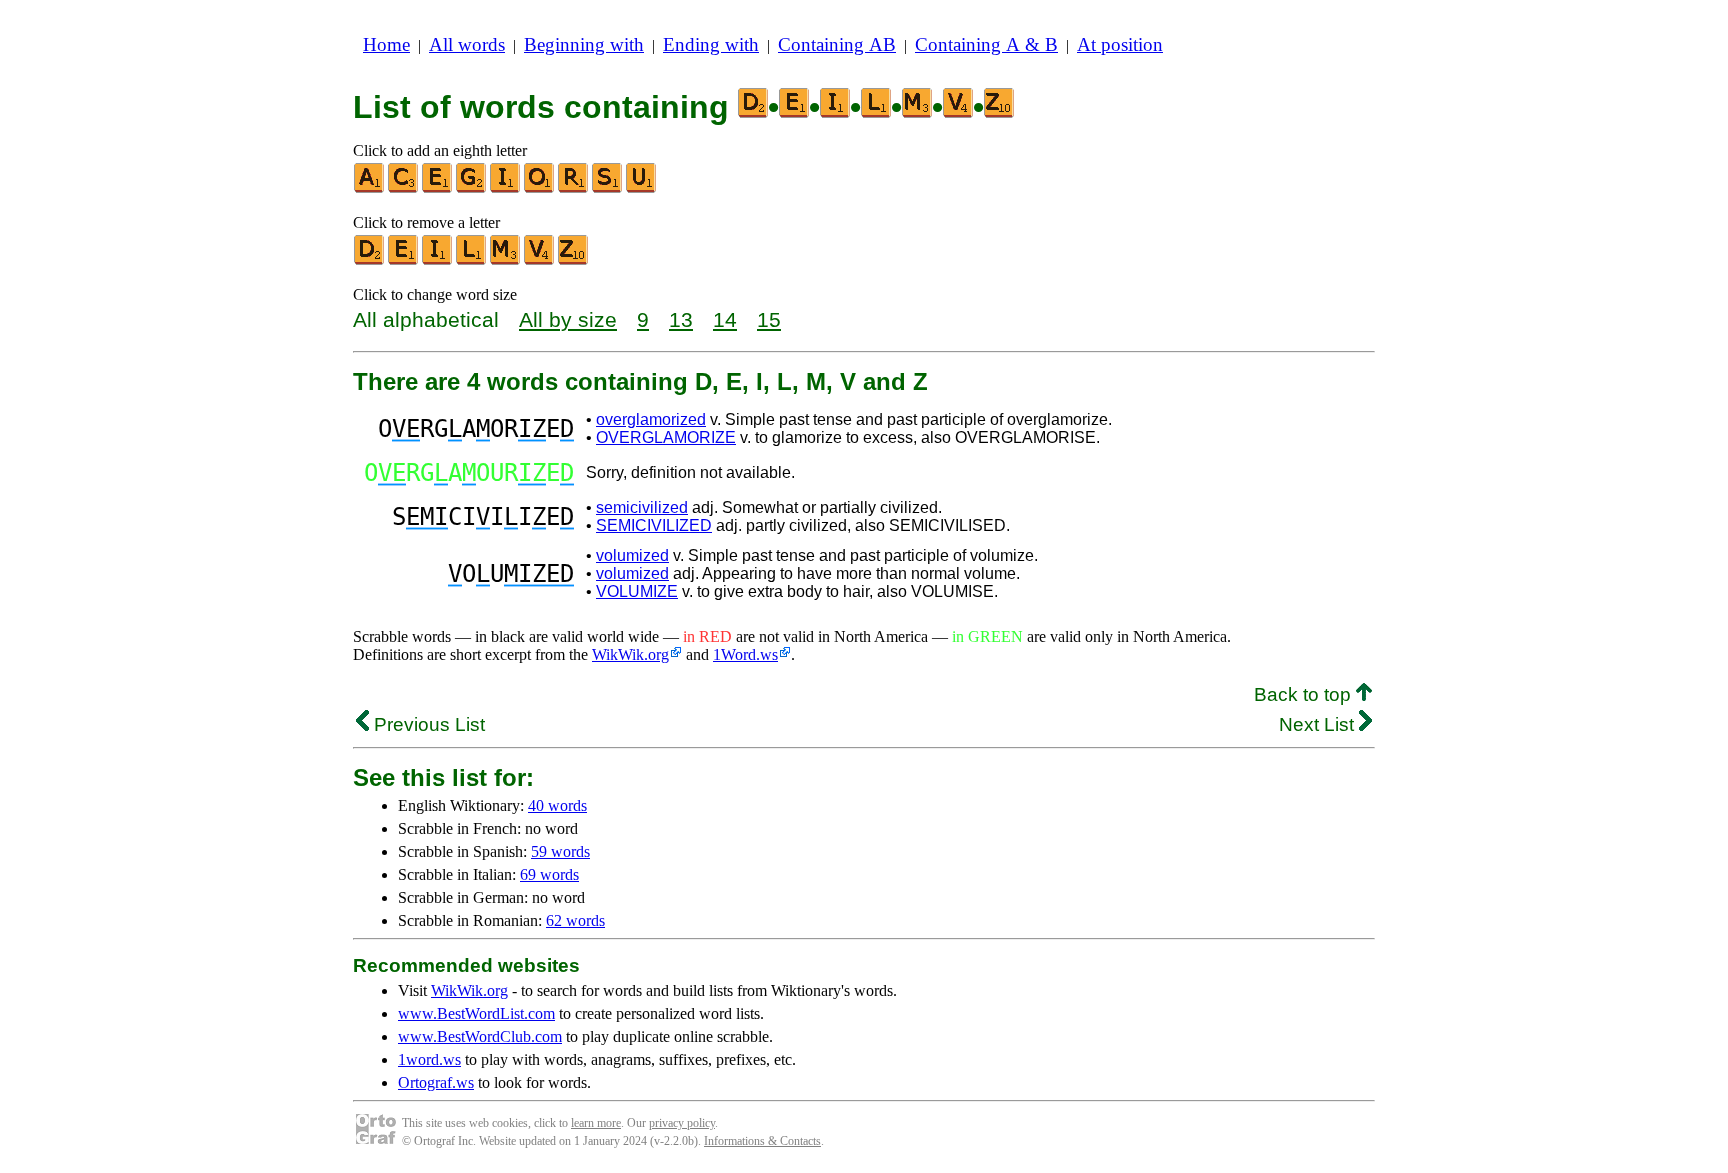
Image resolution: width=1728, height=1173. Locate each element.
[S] (608, 188)
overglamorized (651, 419)
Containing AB (837, 44)
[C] (404, 188)
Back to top (1305, 694)
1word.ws (429, 1059)
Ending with (711, 44)
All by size (568, 319)
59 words (560, 851)
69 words (549, 874)
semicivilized (642, 507)
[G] (472, 188)
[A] (370, 188)
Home (386, 44)
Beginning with (584, 44)
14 (725, 319)
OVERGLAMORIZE (666, 437)
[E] (438, 188)
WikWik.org (630, 654)
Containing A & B (986, 44)
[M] (506, 260)
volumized (632, 555)
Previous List (427, 724)
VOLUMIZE (637, 591)
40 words (557, 805)
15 (769, 319)
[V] (540, 260)
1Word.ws (745, 654)
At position (1120, 44)
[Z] (574, 260)
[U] (642, 188)
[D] (370, 260)
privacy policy (682, 1123)
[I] (506, 188)
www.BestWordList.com (476, 1013)
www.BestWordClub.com (480, 1036)
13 (681, 319)
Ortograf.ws (436, 1082)
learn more (596, 1123)
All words (467, 44)
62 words (575, 920)
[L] (472, 260)
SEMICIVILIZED (654, 525)
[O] (540, 188)
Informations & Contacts (762, 1141)
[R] (574, 188)
